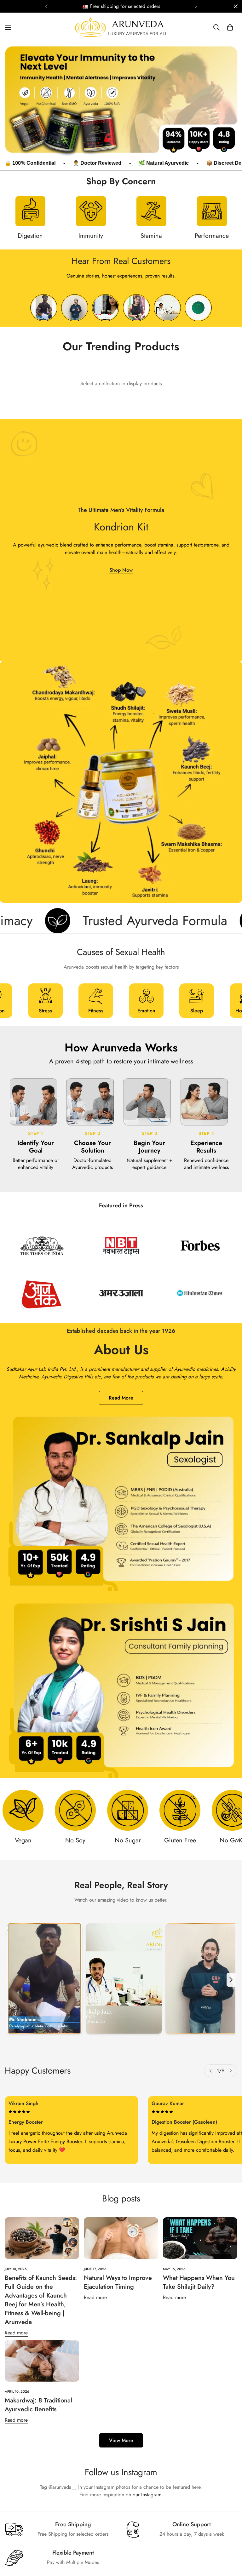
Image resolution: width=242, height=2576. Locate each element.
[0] (230, 27)
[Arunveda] (121, 28)
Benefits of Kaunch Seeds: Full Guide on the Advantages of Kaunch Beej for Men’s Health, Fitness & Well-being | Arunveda (41, 2300)
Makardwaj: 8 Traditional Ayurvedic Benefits (38, 2405)
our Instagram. (148, 2495)
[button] (45, 1001)
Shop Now (121, 570)
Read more (16, 2333)
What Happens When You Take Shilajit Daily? (199, 2282)
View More (121, 2440)
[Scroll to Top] (230, 2542)
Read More (121, 1398)
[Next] (196, 6)
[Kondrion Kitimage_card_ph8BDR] (121, 540)
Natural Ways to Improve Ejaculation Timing (118, 2282)
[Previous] (46, 6)
